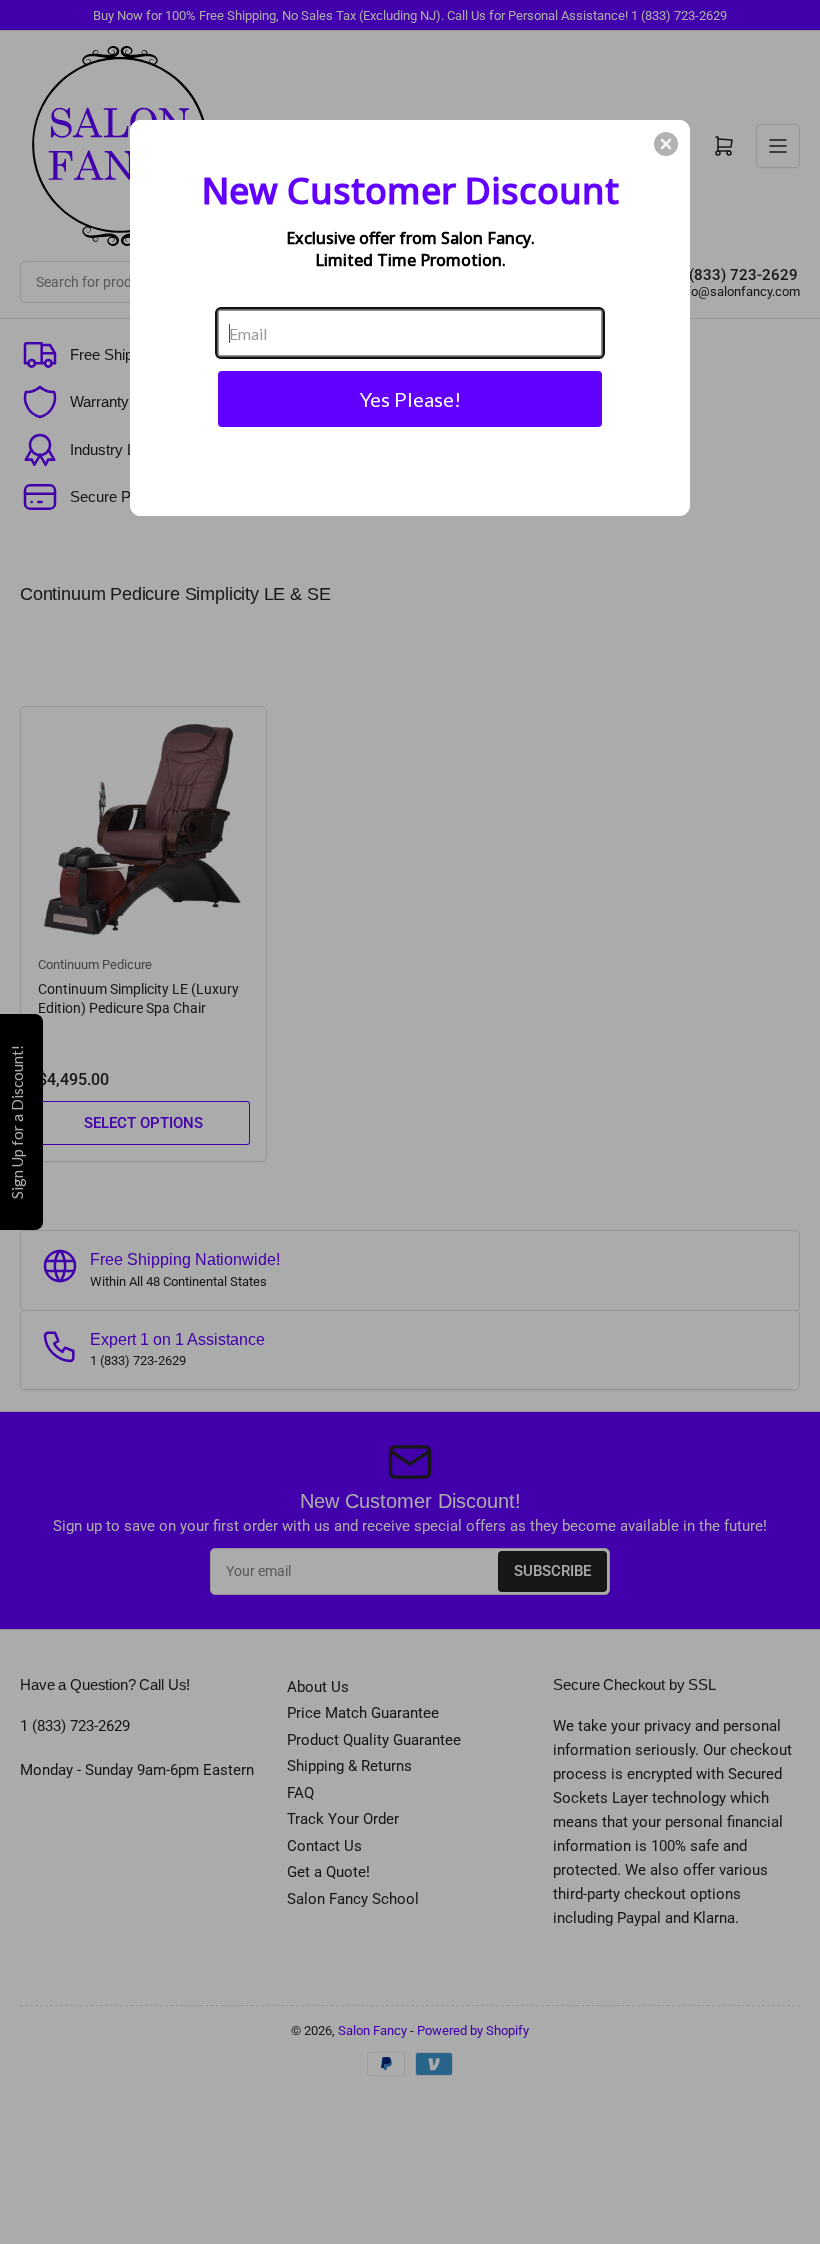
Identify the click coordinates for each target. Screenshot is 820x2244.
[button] (666, 144)
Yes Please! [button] (410, 399)
